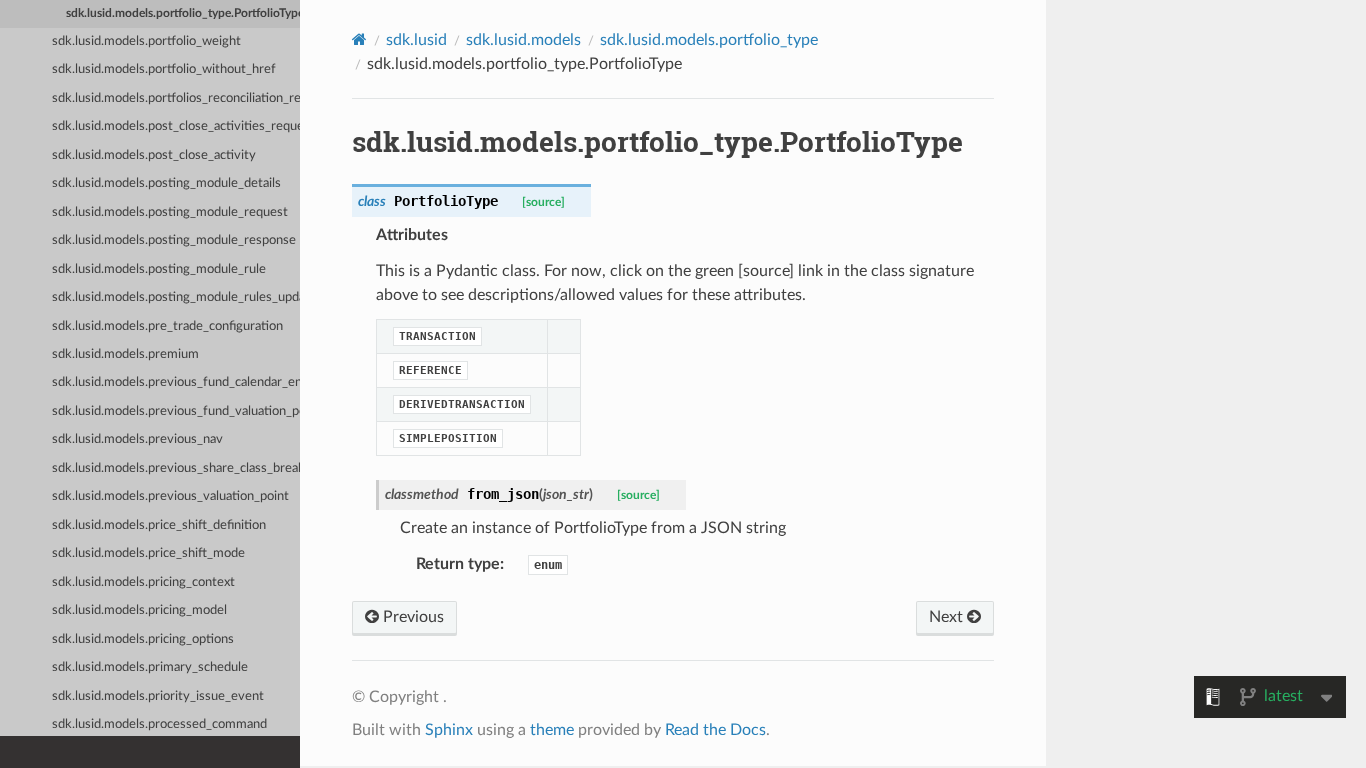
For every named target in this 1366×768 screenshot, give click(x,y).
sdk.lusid (416, 40)
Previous (411, 617)
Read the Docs (715, 730)
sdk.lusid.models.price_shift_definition (159, 525)
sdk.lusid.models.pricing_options (143, 639)
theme (552, 730)
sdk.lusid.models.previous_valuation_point (170, 496)
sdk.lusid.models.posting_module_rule (159, 269)
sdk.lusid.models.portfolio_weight (146, 41)
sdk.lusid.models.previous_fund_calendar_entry (176, 382)
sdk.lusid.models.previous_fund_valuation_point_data (176, 411)
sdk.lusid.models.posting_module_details (166, 183)
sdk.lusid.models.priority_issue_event (158, 696)
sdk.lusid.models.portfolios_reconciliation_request (176, 98)
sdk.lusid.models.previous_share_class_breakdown (176, 468)
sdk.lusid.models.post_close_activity (154, 155)
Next (948, 617)
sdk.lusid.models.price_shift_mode (148, 553)
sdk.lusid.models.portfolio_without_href (164, 69)
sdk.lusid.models (523, 40)
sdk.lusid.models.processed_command (159, 724)
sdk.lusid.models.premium (125, 354)
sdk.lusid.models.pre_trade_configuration (167, 326)
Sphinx (449, 730)
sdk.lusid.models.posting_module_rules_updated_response (176, 297)
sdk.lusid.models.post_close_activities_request (176, 126)
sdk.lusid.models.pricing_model (139, 610)
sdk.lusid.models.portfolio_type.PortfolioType (183, 13)
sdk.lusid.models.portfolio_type (709, 40)
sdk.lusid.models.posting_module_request (170, 212)
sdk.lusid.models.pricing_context (143, 582)
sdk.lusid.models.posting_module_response (174, 240)
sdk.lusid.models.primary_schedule (150, 667)
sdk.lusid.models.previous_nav (137, 439)
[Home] (359, 39)
